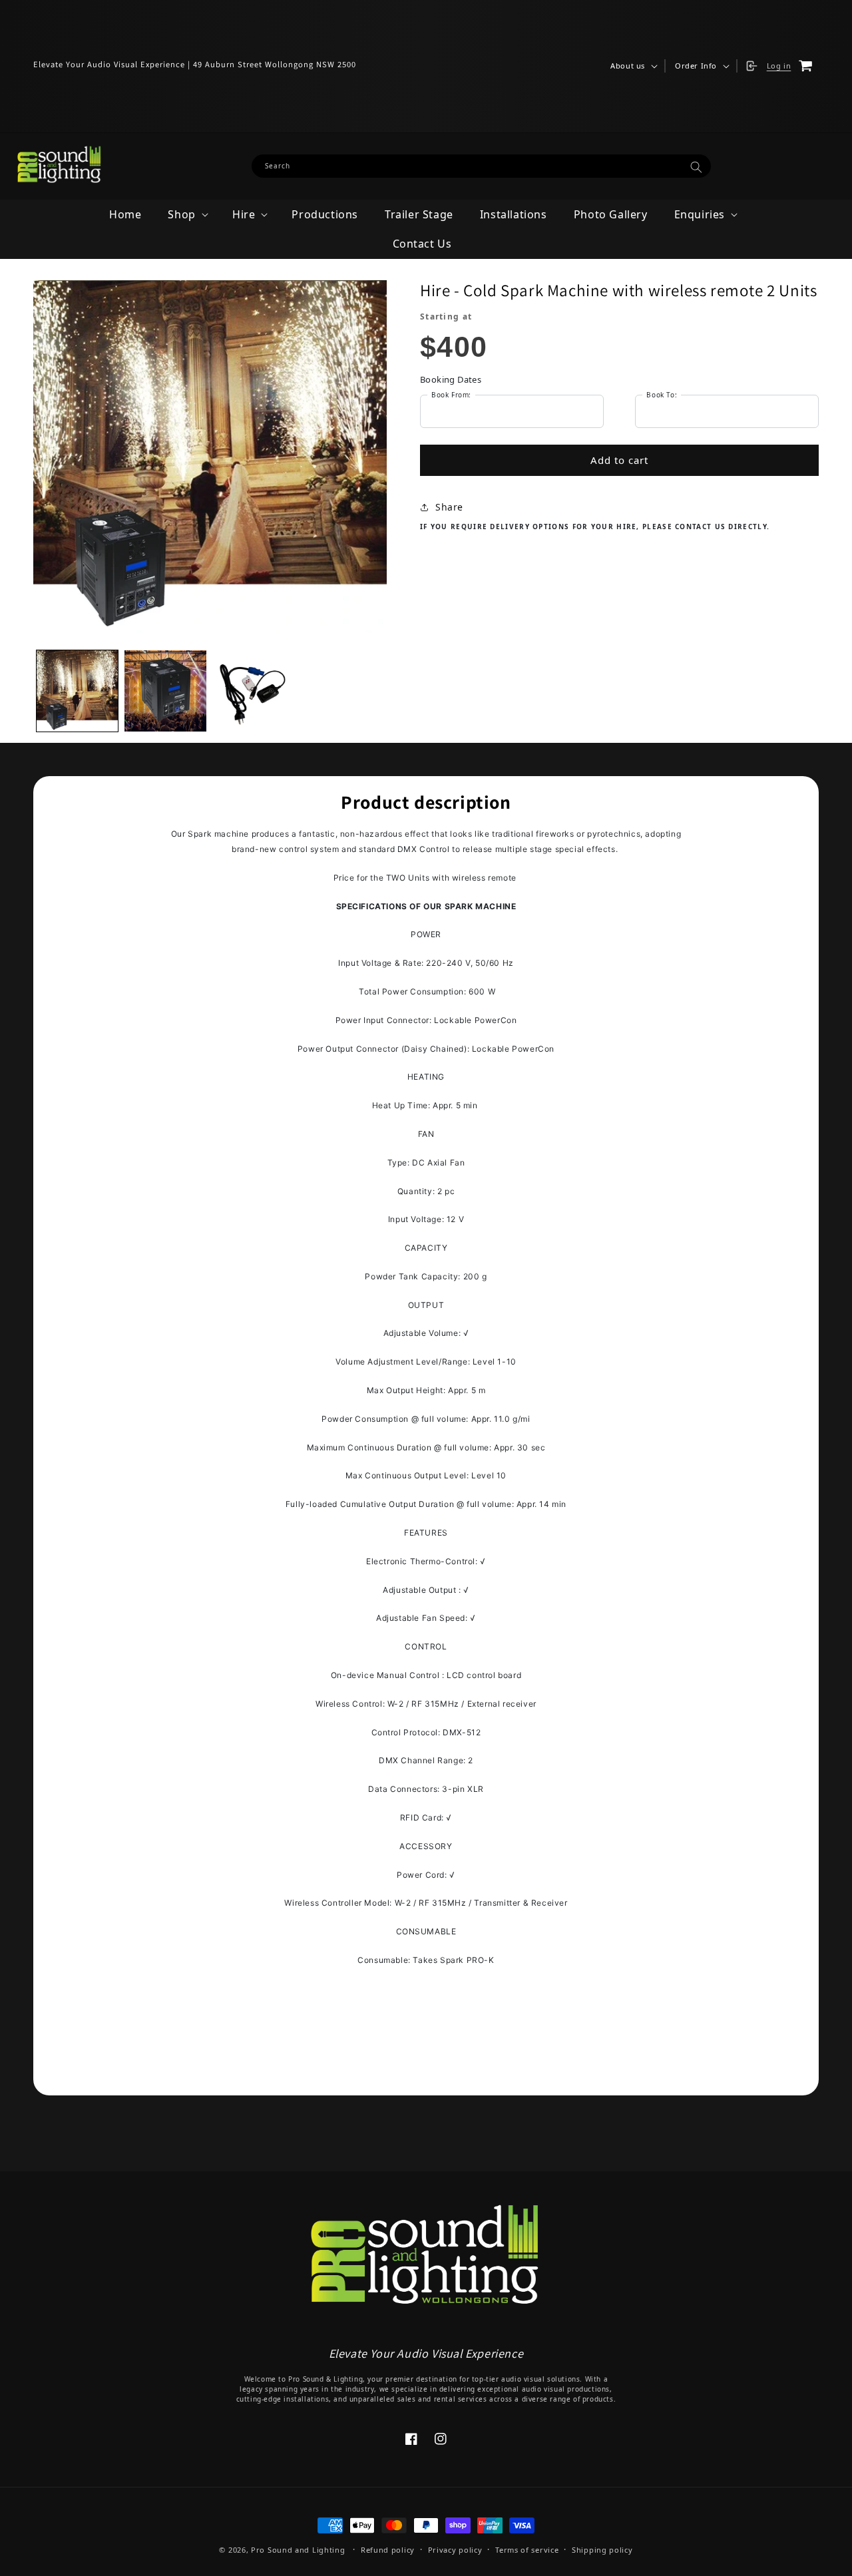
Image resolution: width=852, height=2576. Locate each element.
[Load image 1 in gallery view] (77, 691)
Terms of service (527, 2550)
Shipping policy (602, 2550)
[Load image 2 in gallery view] (165, 691)
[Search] (696, 167)
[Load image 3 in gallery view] (254, 691)
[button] (633, 66)
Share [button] (449, 507)
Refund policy (388, 2550)
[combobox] (482, 166)
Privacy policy (455, 2550)
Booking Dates (451, 379)
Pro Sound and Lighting (298, 2550)
